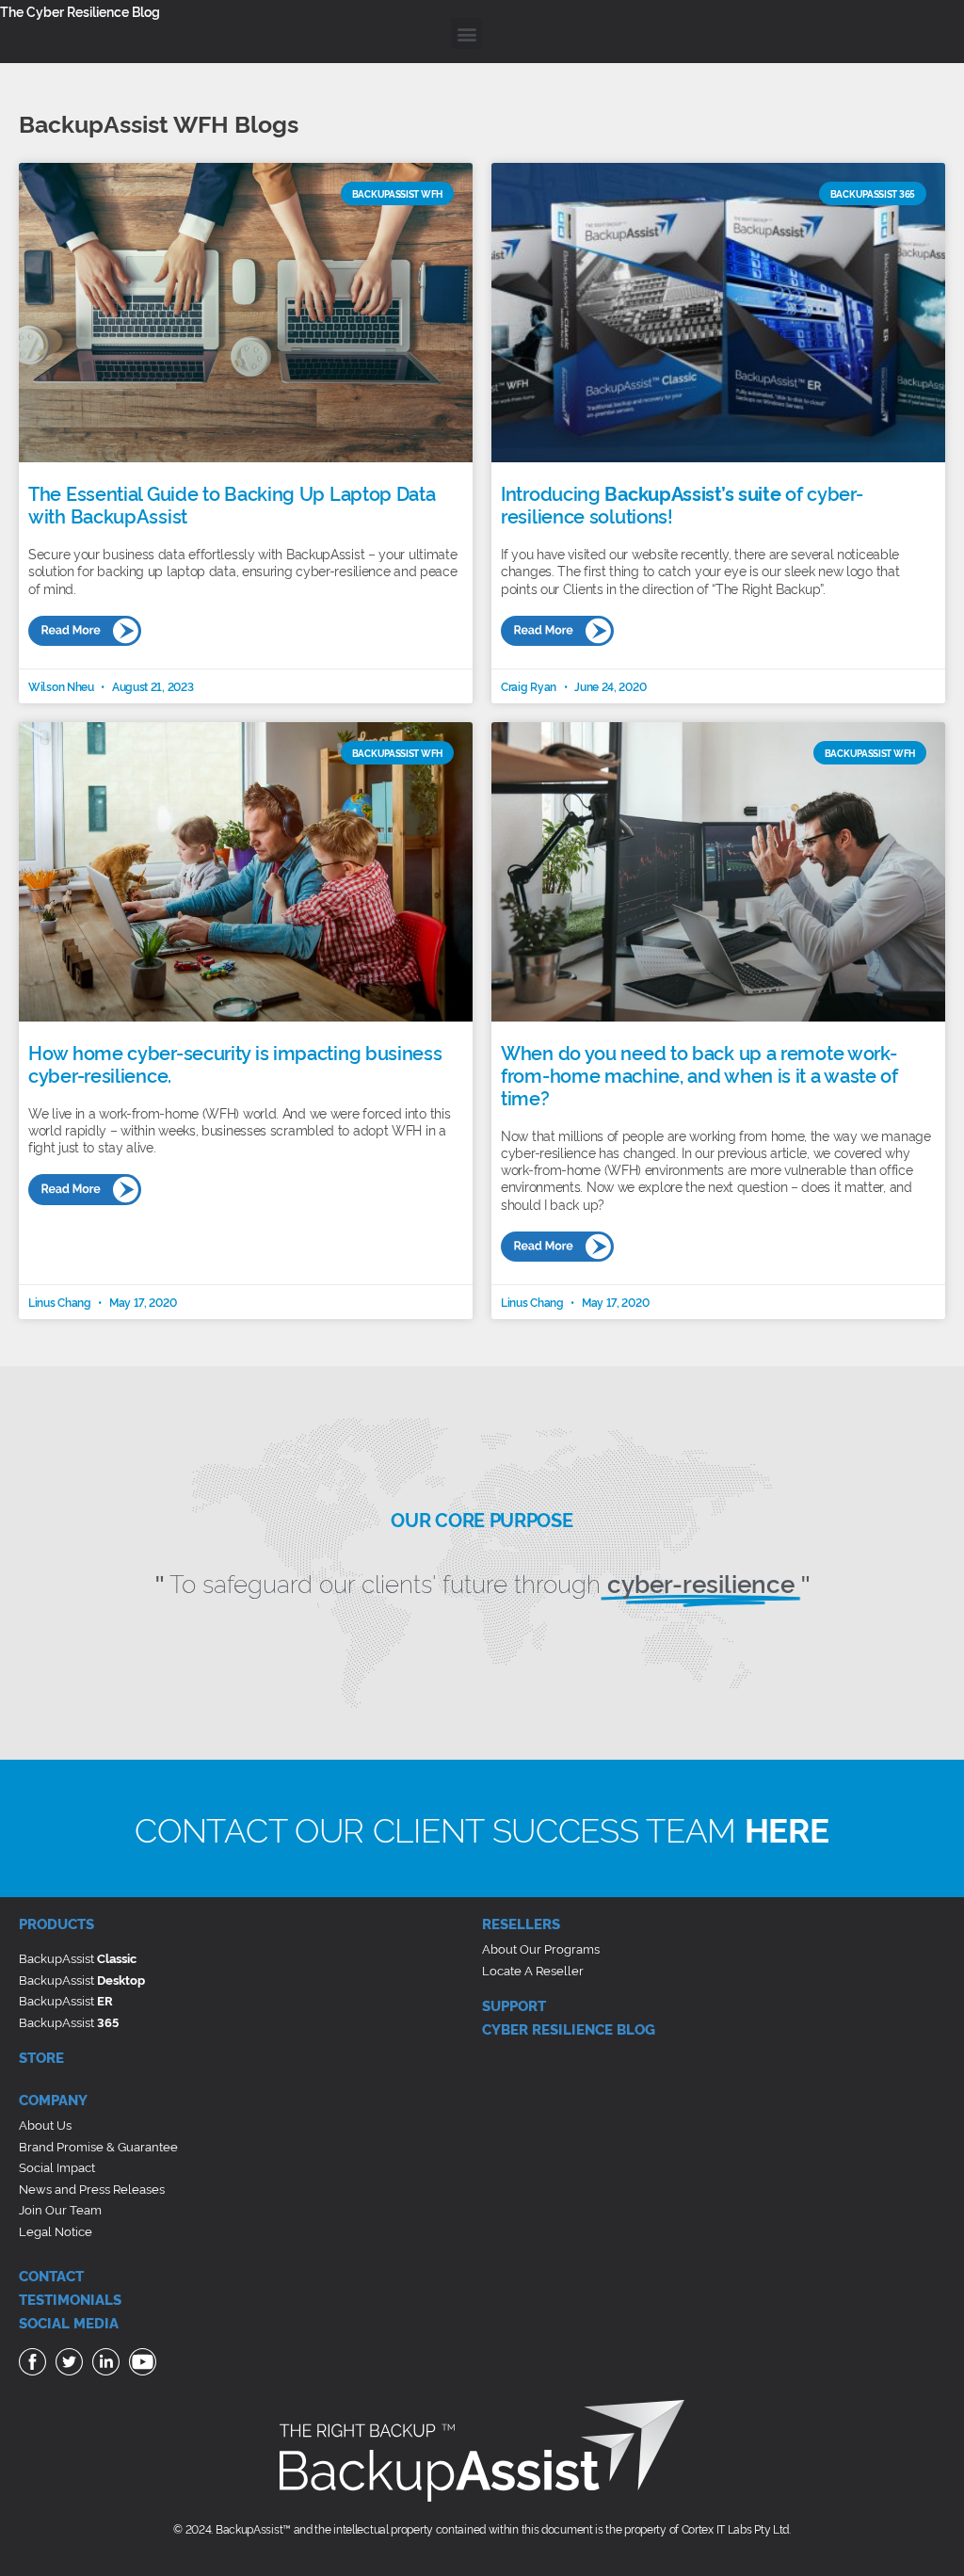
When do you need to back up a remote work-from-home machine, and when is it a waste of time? (699, 1074)
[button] (466, 33)
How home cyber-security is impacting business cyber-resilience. (235, 1063)
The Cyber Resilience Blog (80, 11)
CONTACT (51, 2275)
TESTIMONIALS (70, 2299)
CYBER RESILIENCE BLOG (569, 2029)
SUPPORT (514, 2005)
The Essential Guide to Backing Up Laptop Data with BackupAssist (232, 504)
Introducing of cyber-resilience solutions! (682, 504)
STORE (41, 2057)
